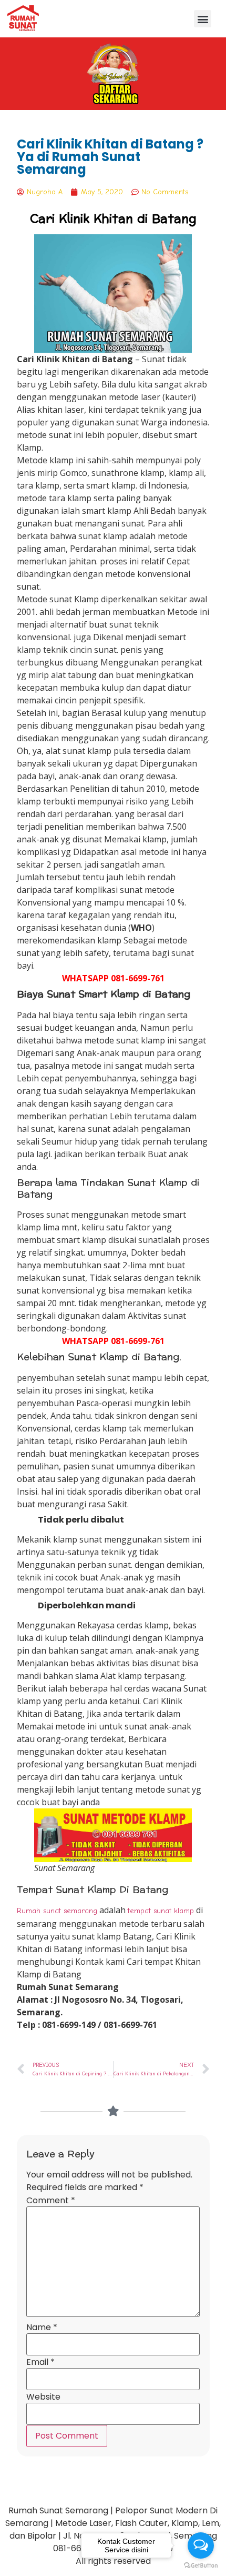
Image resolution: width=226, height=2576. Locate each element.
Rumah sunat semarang (57, 1911)
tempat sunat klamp (161, 1911)
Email (40, 2362)
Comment (51, 2201)
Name (42, 2328)
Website (43, 2397)
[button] (203, 19)
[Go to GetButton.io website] (201, 2565)
